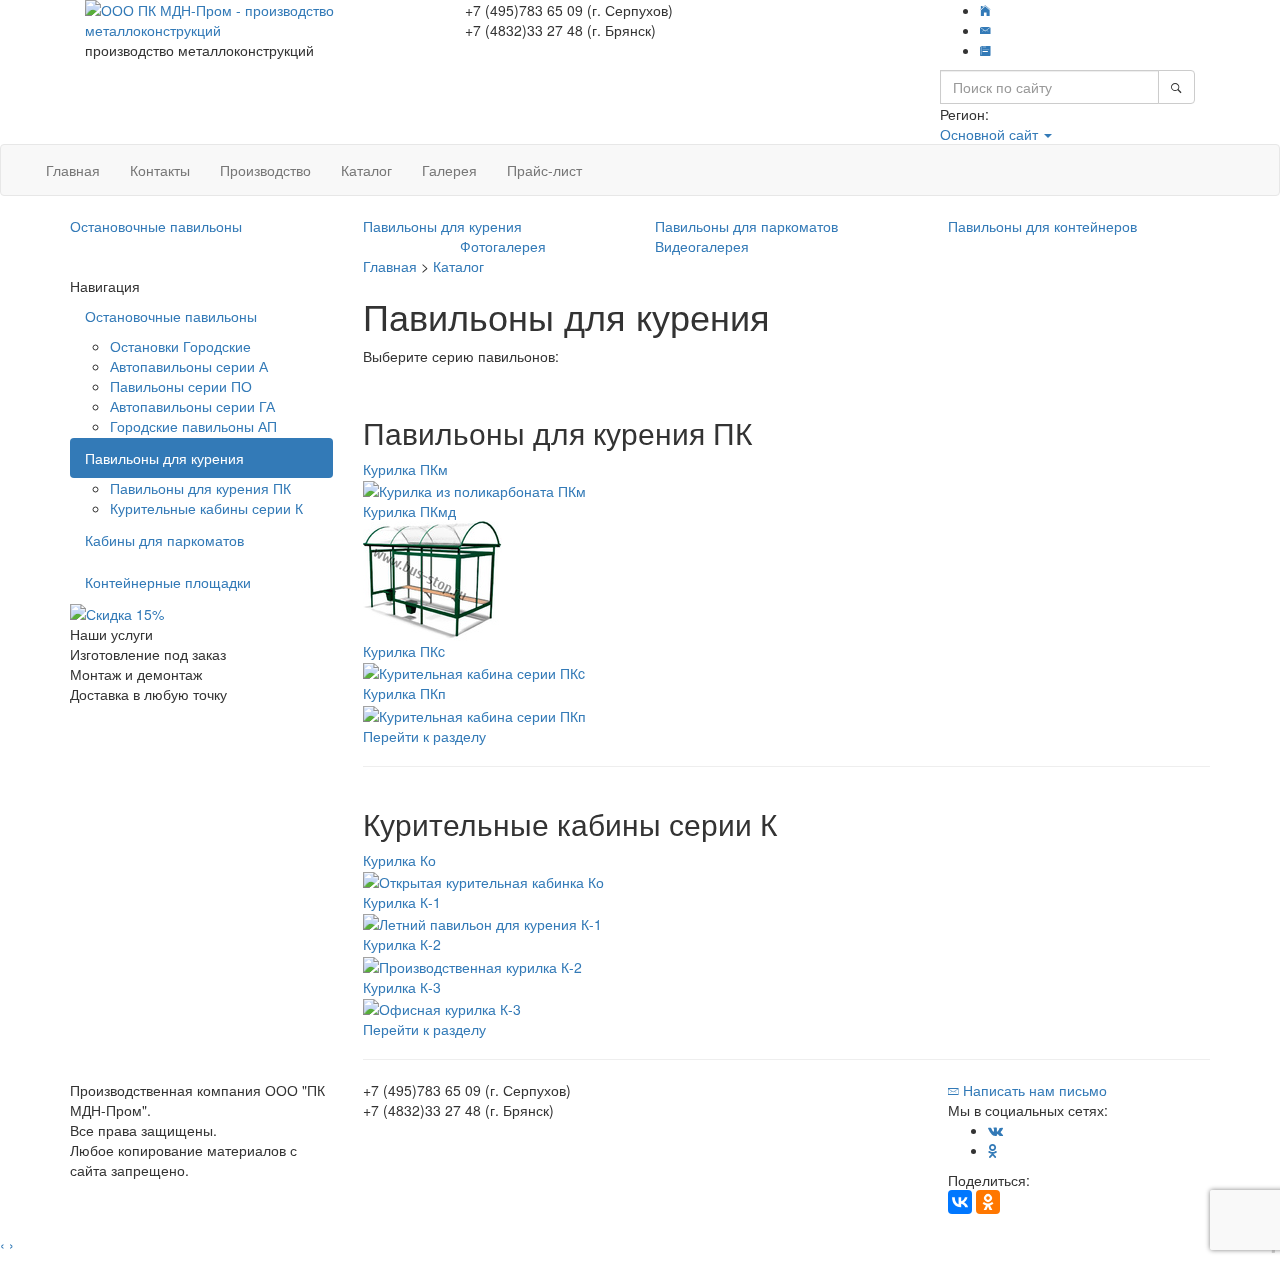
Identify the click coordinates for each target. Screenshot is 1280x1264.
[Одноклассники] (988, 1202)
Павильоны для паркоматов (746, 226)
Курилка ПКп (404, 693)
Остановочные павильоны (156, 226)
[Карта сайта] (985, 50)
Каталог (366, 170)
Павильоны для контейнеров (1042, 226)
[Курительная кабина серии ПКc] (474, 671)
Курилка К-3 (402, 987)
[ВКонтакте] (960, 1202)
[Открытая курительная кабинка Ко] (483, 880)
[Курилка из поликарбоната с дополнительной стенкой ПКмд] (432, 579)
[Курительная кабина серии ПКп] (474, 713)
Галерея (449, 170)
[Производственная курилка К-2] (472, 964)
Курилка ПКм (405, 469)
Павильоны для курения (442, 226)
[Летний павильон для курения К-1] (482, 922)
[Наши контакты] (985, 30)
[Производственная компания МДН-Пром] (260, 18)
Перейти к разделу (424, 736)
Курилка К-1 (402, 902)
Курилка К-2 (402, 944)
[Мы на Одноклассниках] (993, 1150)
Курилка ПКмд (409, 511)
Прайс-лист (544, 170)
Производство (265, 170)
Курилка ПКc (404, 651)
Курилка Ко (399, 860)
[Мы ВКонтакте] (995, 1130)
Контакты (160, 170)
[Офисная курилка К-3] (442, 1007)
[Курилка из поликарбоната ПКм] (474, 489)
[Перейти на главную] (985, 10)
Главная (73, 170)
